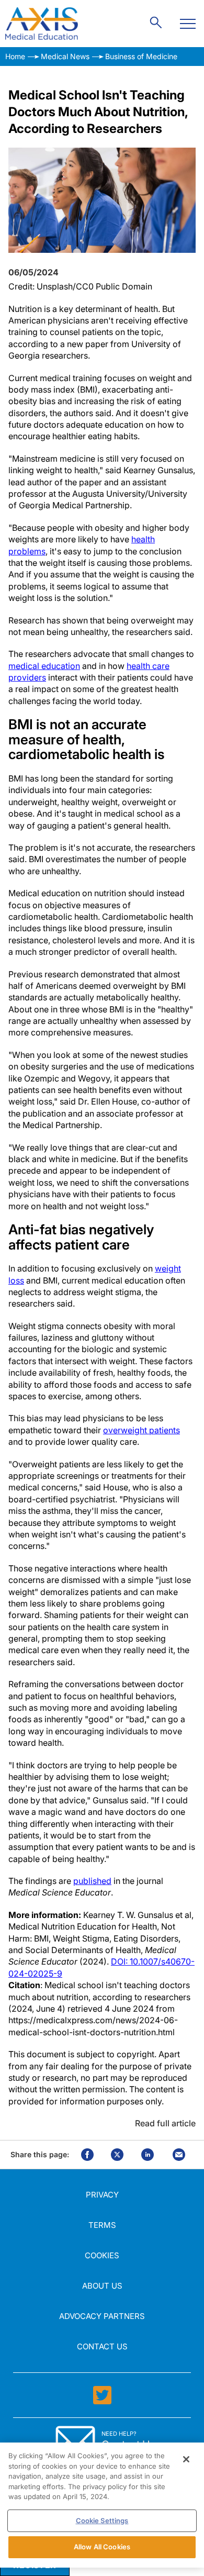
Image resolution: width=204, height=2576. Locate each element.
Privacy (102, 2195)
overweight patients (141, 1430)
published (92, 1881)
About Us (102, 2286)
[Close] (186, 2459)
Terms (102, 2225)
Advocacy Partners (102, 2316)
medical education (44, 666)
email (179, 2155)
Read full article (165, 2123)
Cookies (102, 2255)
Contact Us (102, 2346)
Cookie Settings (102, 2521)
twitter (117, 2155)
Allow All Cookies (102, 2547)
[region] (102, 2505)
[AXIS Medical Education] (42, 24)
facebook (87, 2155)
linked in (148, 2155)
